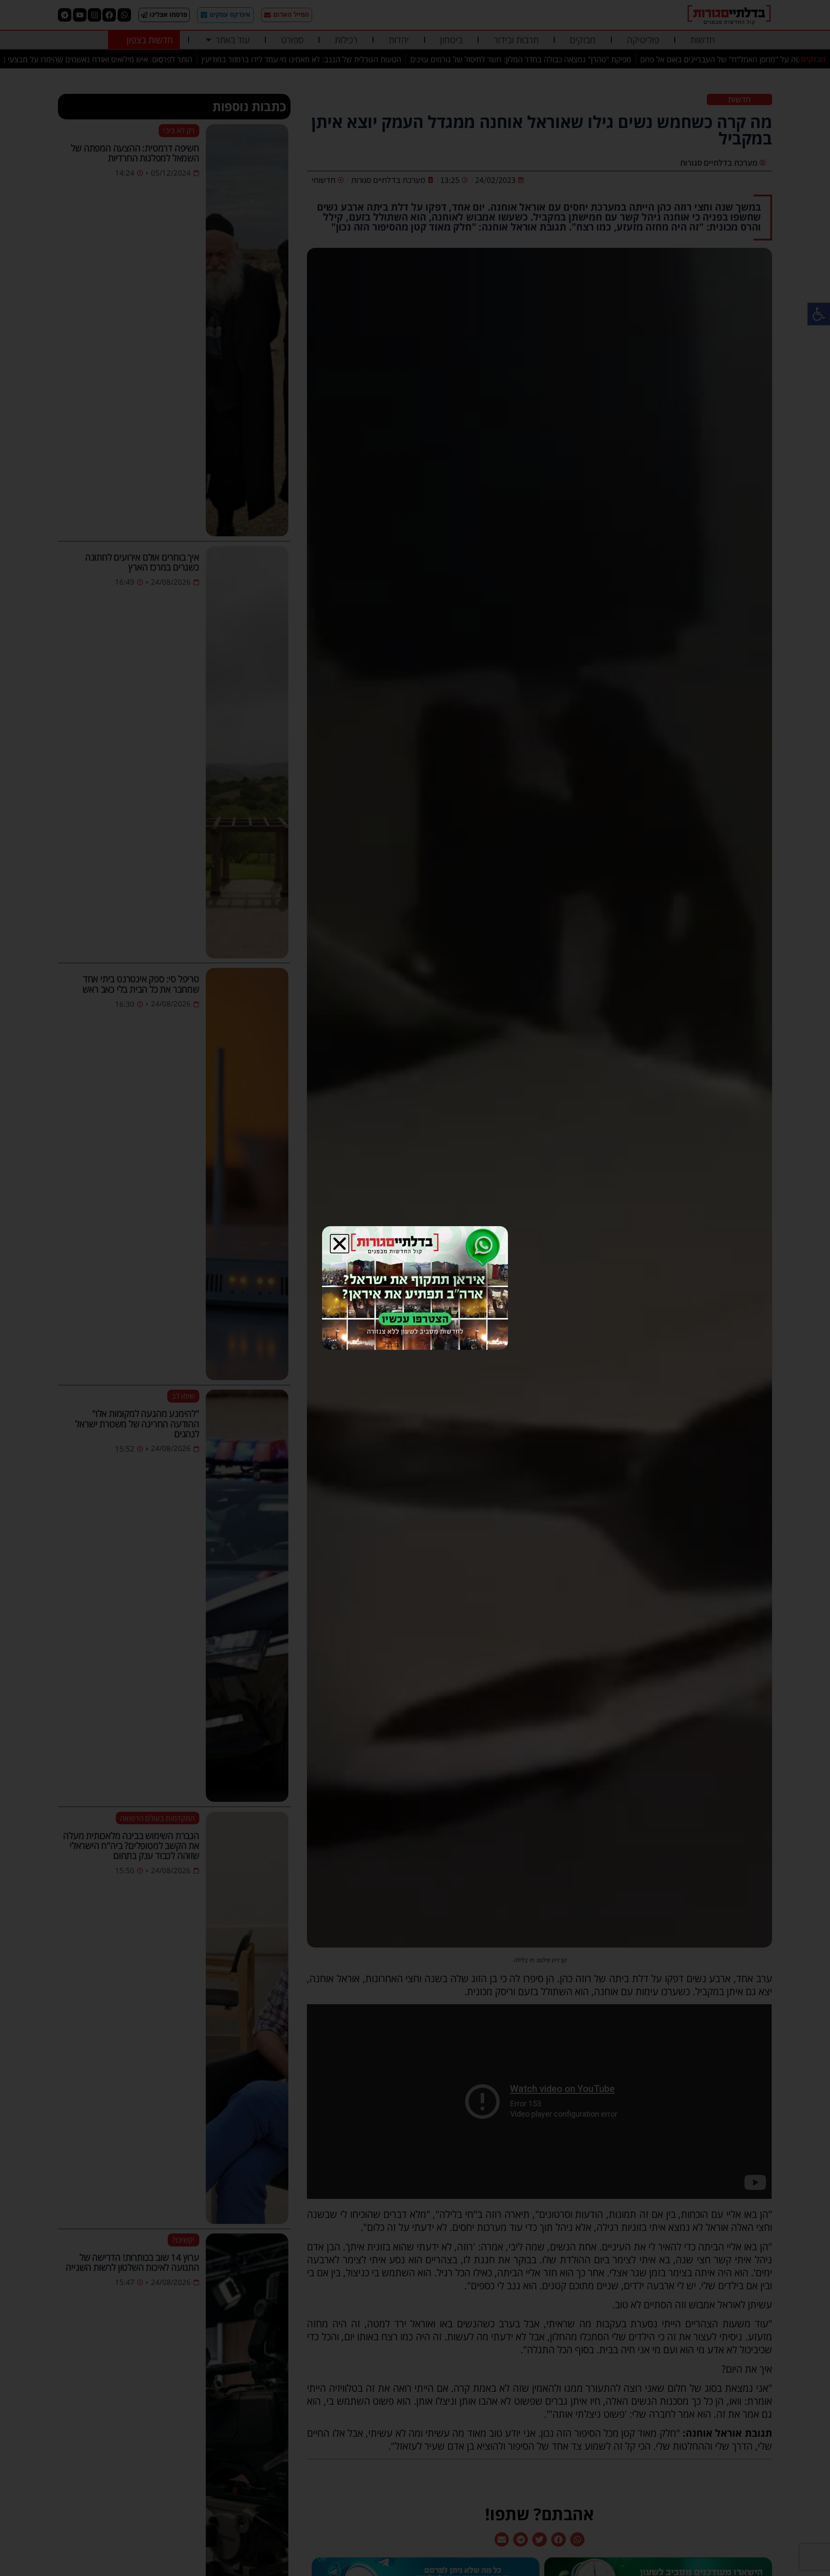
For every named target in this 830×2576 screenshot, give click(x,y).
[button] (340, 1244)
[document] (415, 1288)
